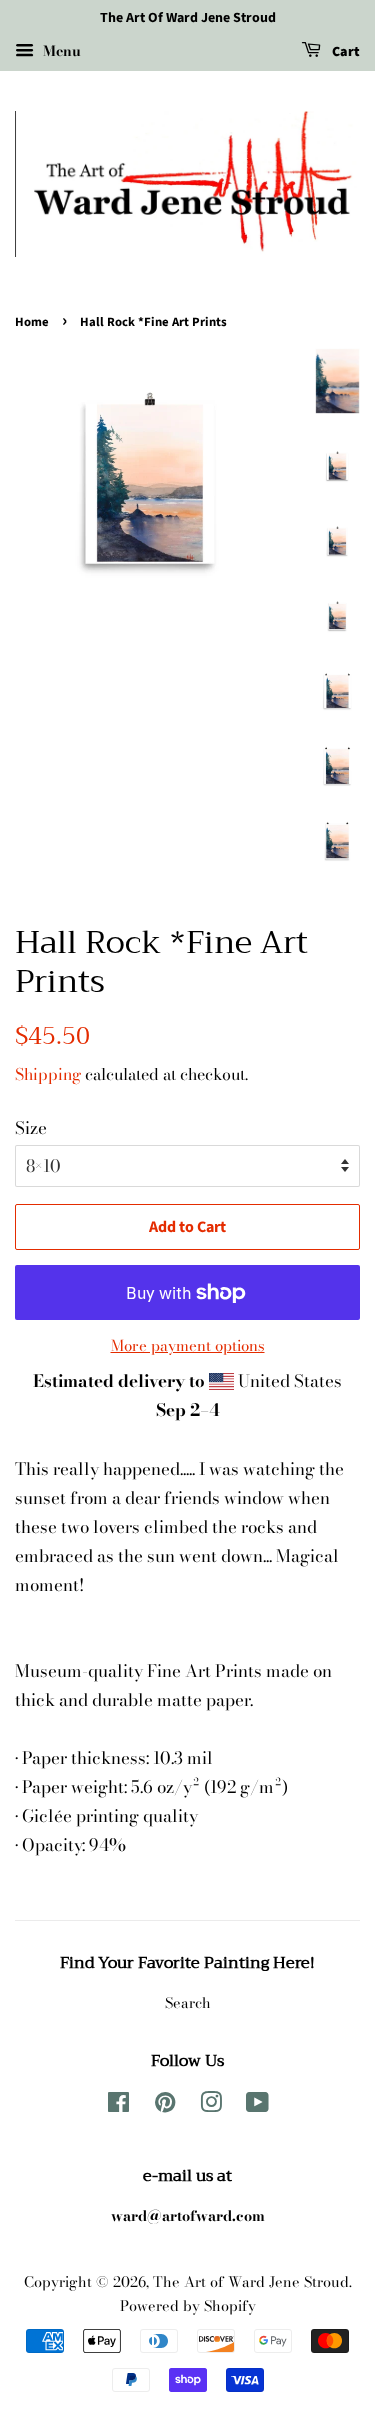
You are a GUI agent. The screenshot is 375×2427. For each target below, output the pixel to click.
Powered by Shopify (188, 2306)
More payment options (188, 1345)
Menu (60, 51)
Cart (344, 52)
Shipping (48, 1074)
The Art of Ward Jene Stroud (251, 2282)
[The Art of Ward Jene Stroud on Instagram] (211, 2106)
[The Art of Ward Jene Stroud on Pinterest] (165, 2106)
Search (188, 2003)
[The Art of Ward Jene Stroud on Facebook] (118, 2106)
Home (32, 322)
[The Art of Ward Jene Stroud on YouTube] (257, 2106)
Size (31, 1128)
